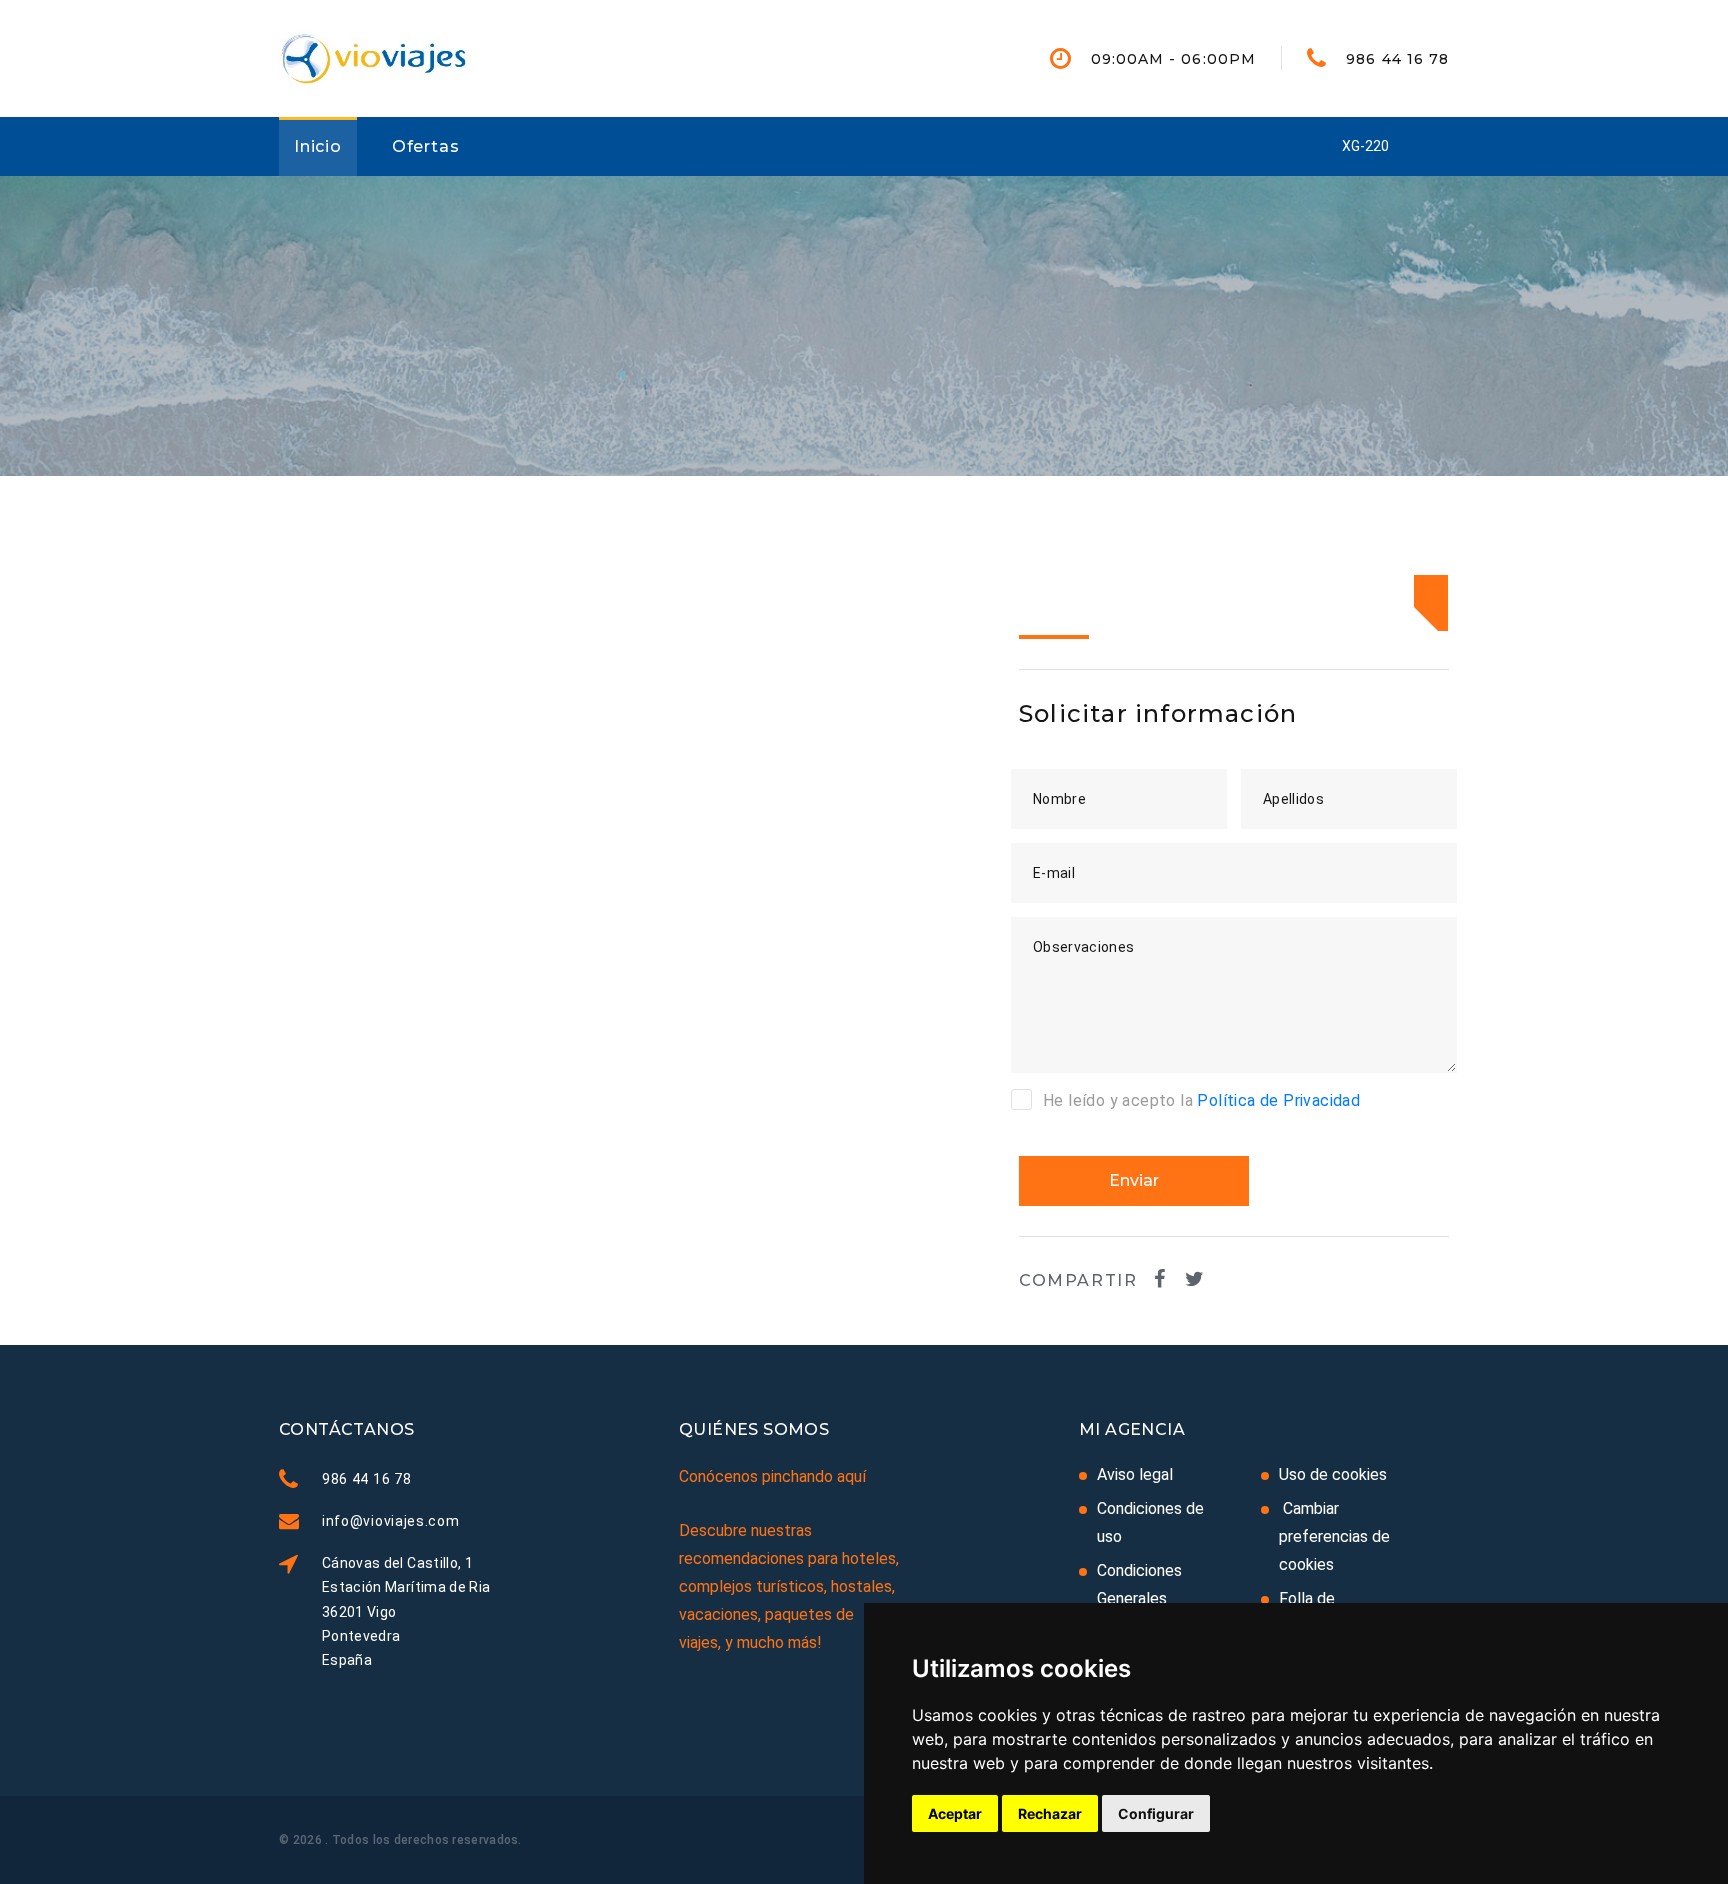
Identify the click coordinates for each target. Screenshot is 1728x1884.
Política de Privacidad (1278, 1100)
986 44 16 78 (1397, 59)
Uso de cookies (1333, 1474)
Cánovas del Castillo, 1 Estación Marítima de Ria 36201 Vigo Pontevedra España (406, 1611)
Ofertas (426, 146)
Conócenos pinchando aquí (772, 1476)
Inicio (318, 146)
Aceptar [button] (955, 1813)
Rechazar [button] (1050, 1813)
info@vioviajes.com (391, 1521)
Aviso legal (1135, 1474)
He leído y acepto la (1201, 1100)
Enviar (1134, 1180)
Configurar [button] (1156, 1813)
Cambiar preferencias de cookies (1334, 1536)
